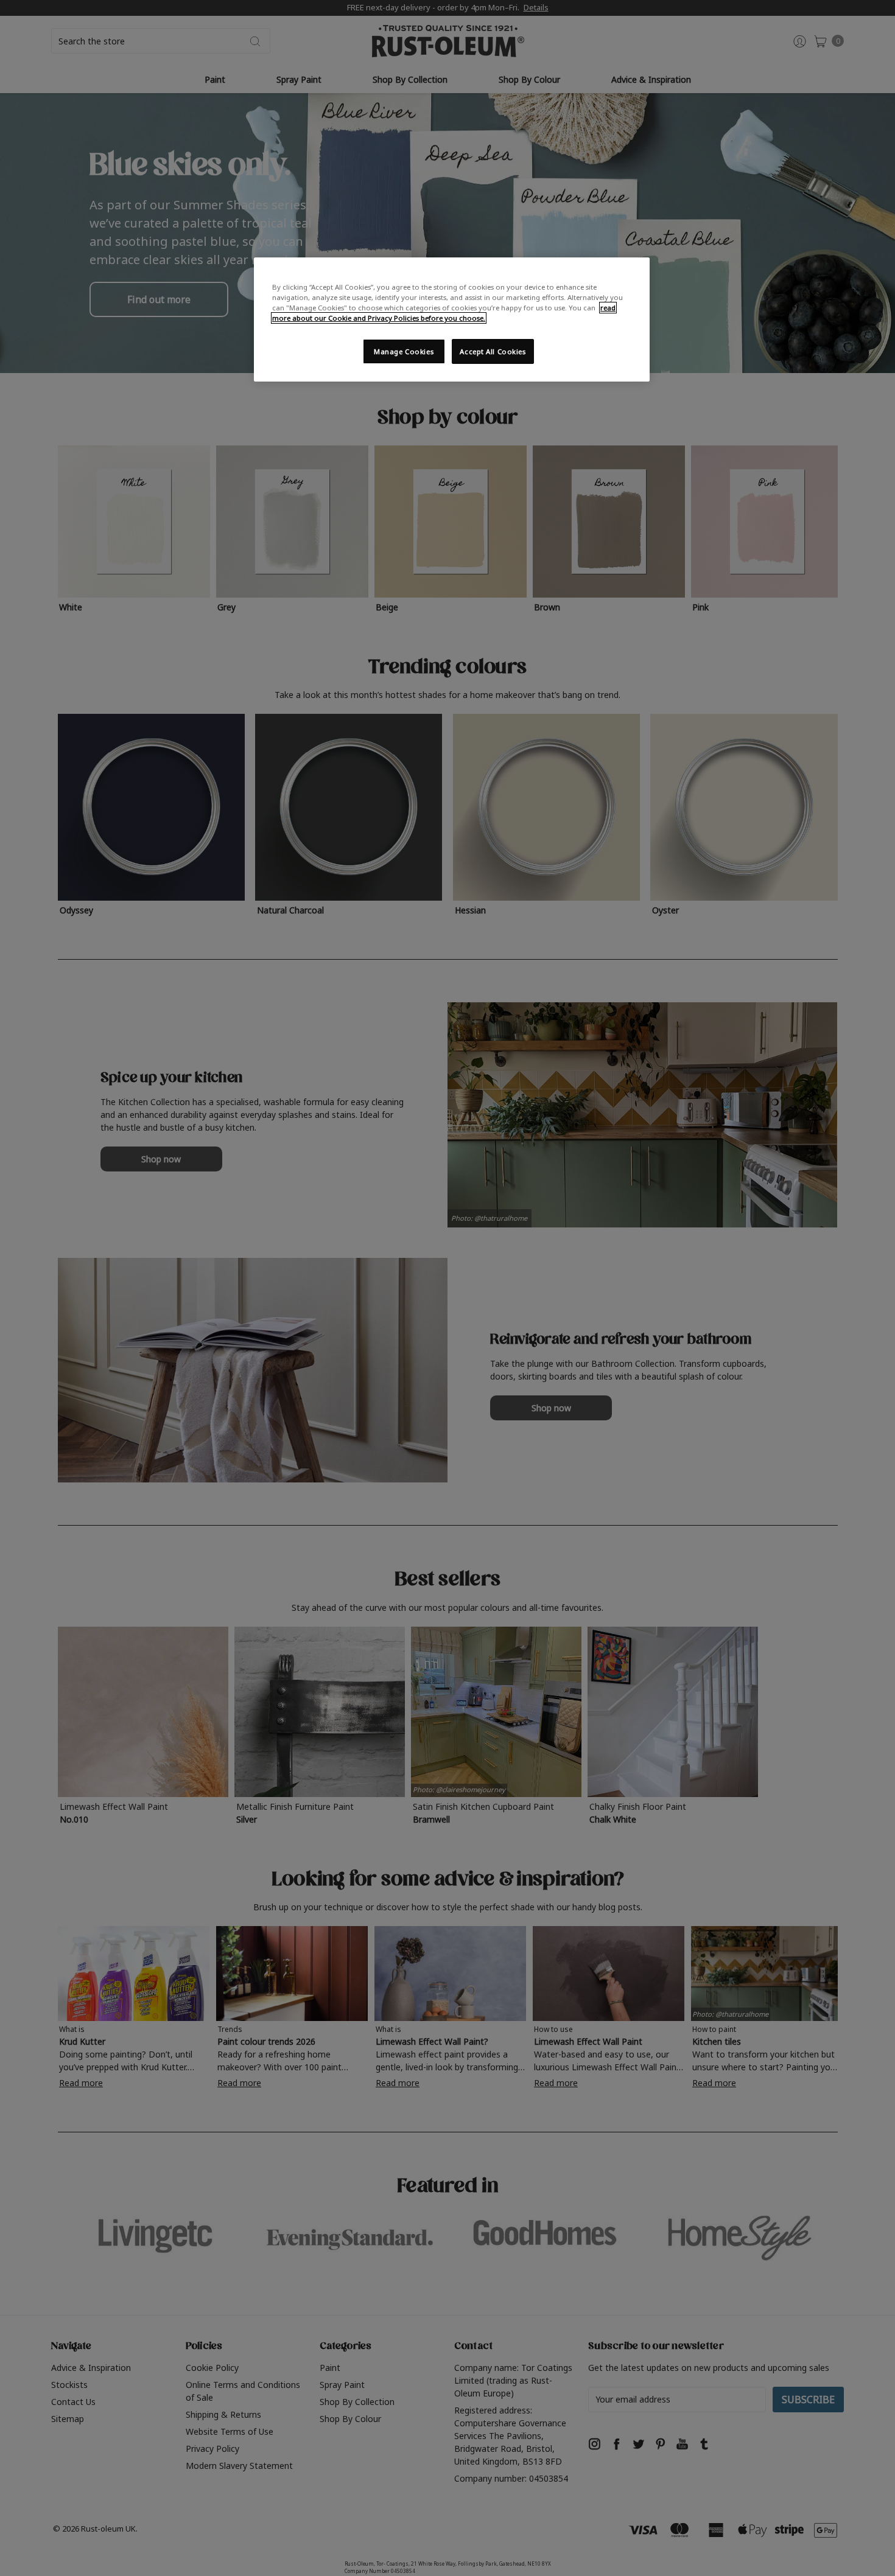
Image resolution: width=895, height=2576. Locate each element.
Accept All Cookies (493, 351)
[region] (452, 319)
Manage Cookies (404, 351)
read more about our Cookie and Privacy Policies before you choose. (444, 313)
